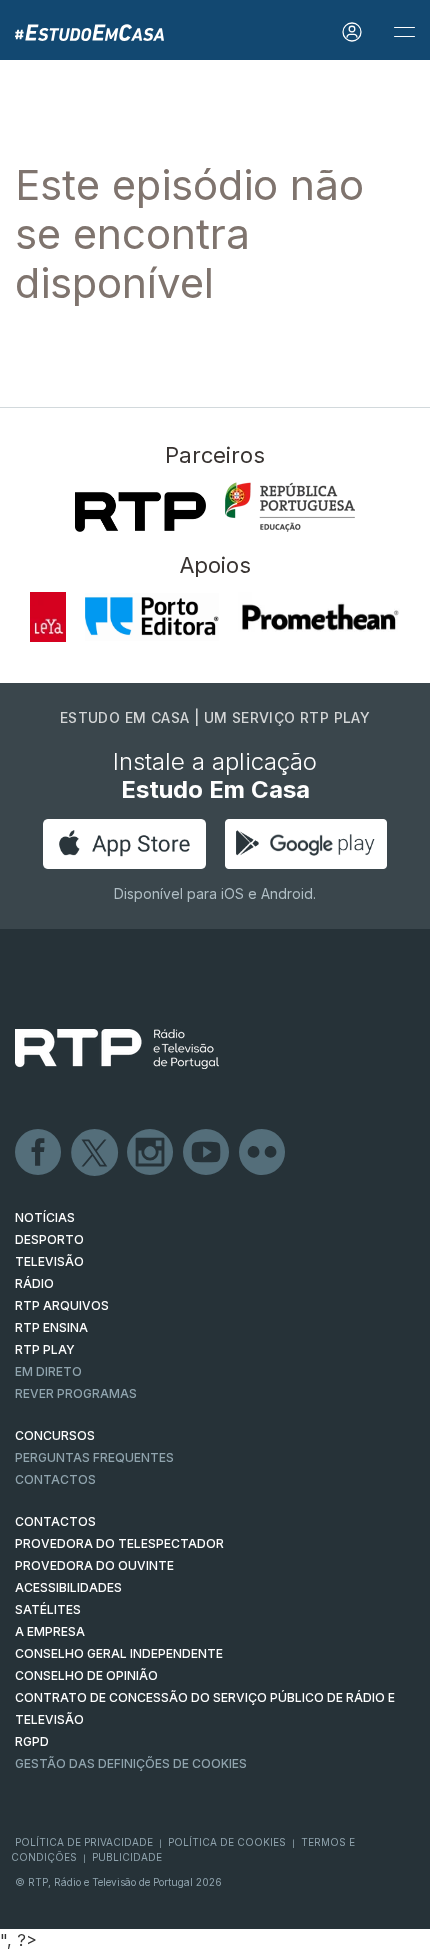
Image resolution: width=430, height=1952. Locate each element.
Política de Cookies (227, 1842)
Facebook (39, 1153)
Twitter (95, 1153)
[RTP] (140, 512)
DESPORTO (49, 1239)
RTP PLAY (45, 1349)
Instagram (151, 1153)
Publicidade (127, 1857)
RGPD (32, 1741)
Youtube (207, 1153)
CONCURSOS (55, 1435)
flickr (263, 1153)
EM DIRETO (48, 1371)
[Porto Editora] (151, 617)
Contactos (55, 1479)
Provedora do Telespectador (119, 1543)
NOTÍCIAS (45, 1217)
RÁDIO (34, 1283)
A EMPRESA (50, 1631)
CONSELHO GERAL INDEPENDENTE (119, 1653)
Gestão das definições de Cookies (131, 1763)
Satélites (48, 1609)
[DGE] (290, 507)
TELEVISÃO (49, 1261)
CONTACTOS (55, 1521)
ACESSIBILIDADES (68, 1587)
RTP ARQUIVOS (62, 1305)
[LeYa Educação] (48, 617)
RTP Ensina (51, 1327)
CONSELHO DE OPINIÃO (86, 1675)
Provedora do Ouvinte (94, 1565)
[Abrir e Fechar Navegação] (404, 32)
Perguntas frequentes (94, 1457)
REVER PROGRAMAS (76, 1393)
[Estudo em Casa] (82, 30)
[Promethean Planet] (319, 617)
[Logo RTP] (117, 1049)
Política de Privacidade (84, 1842)
